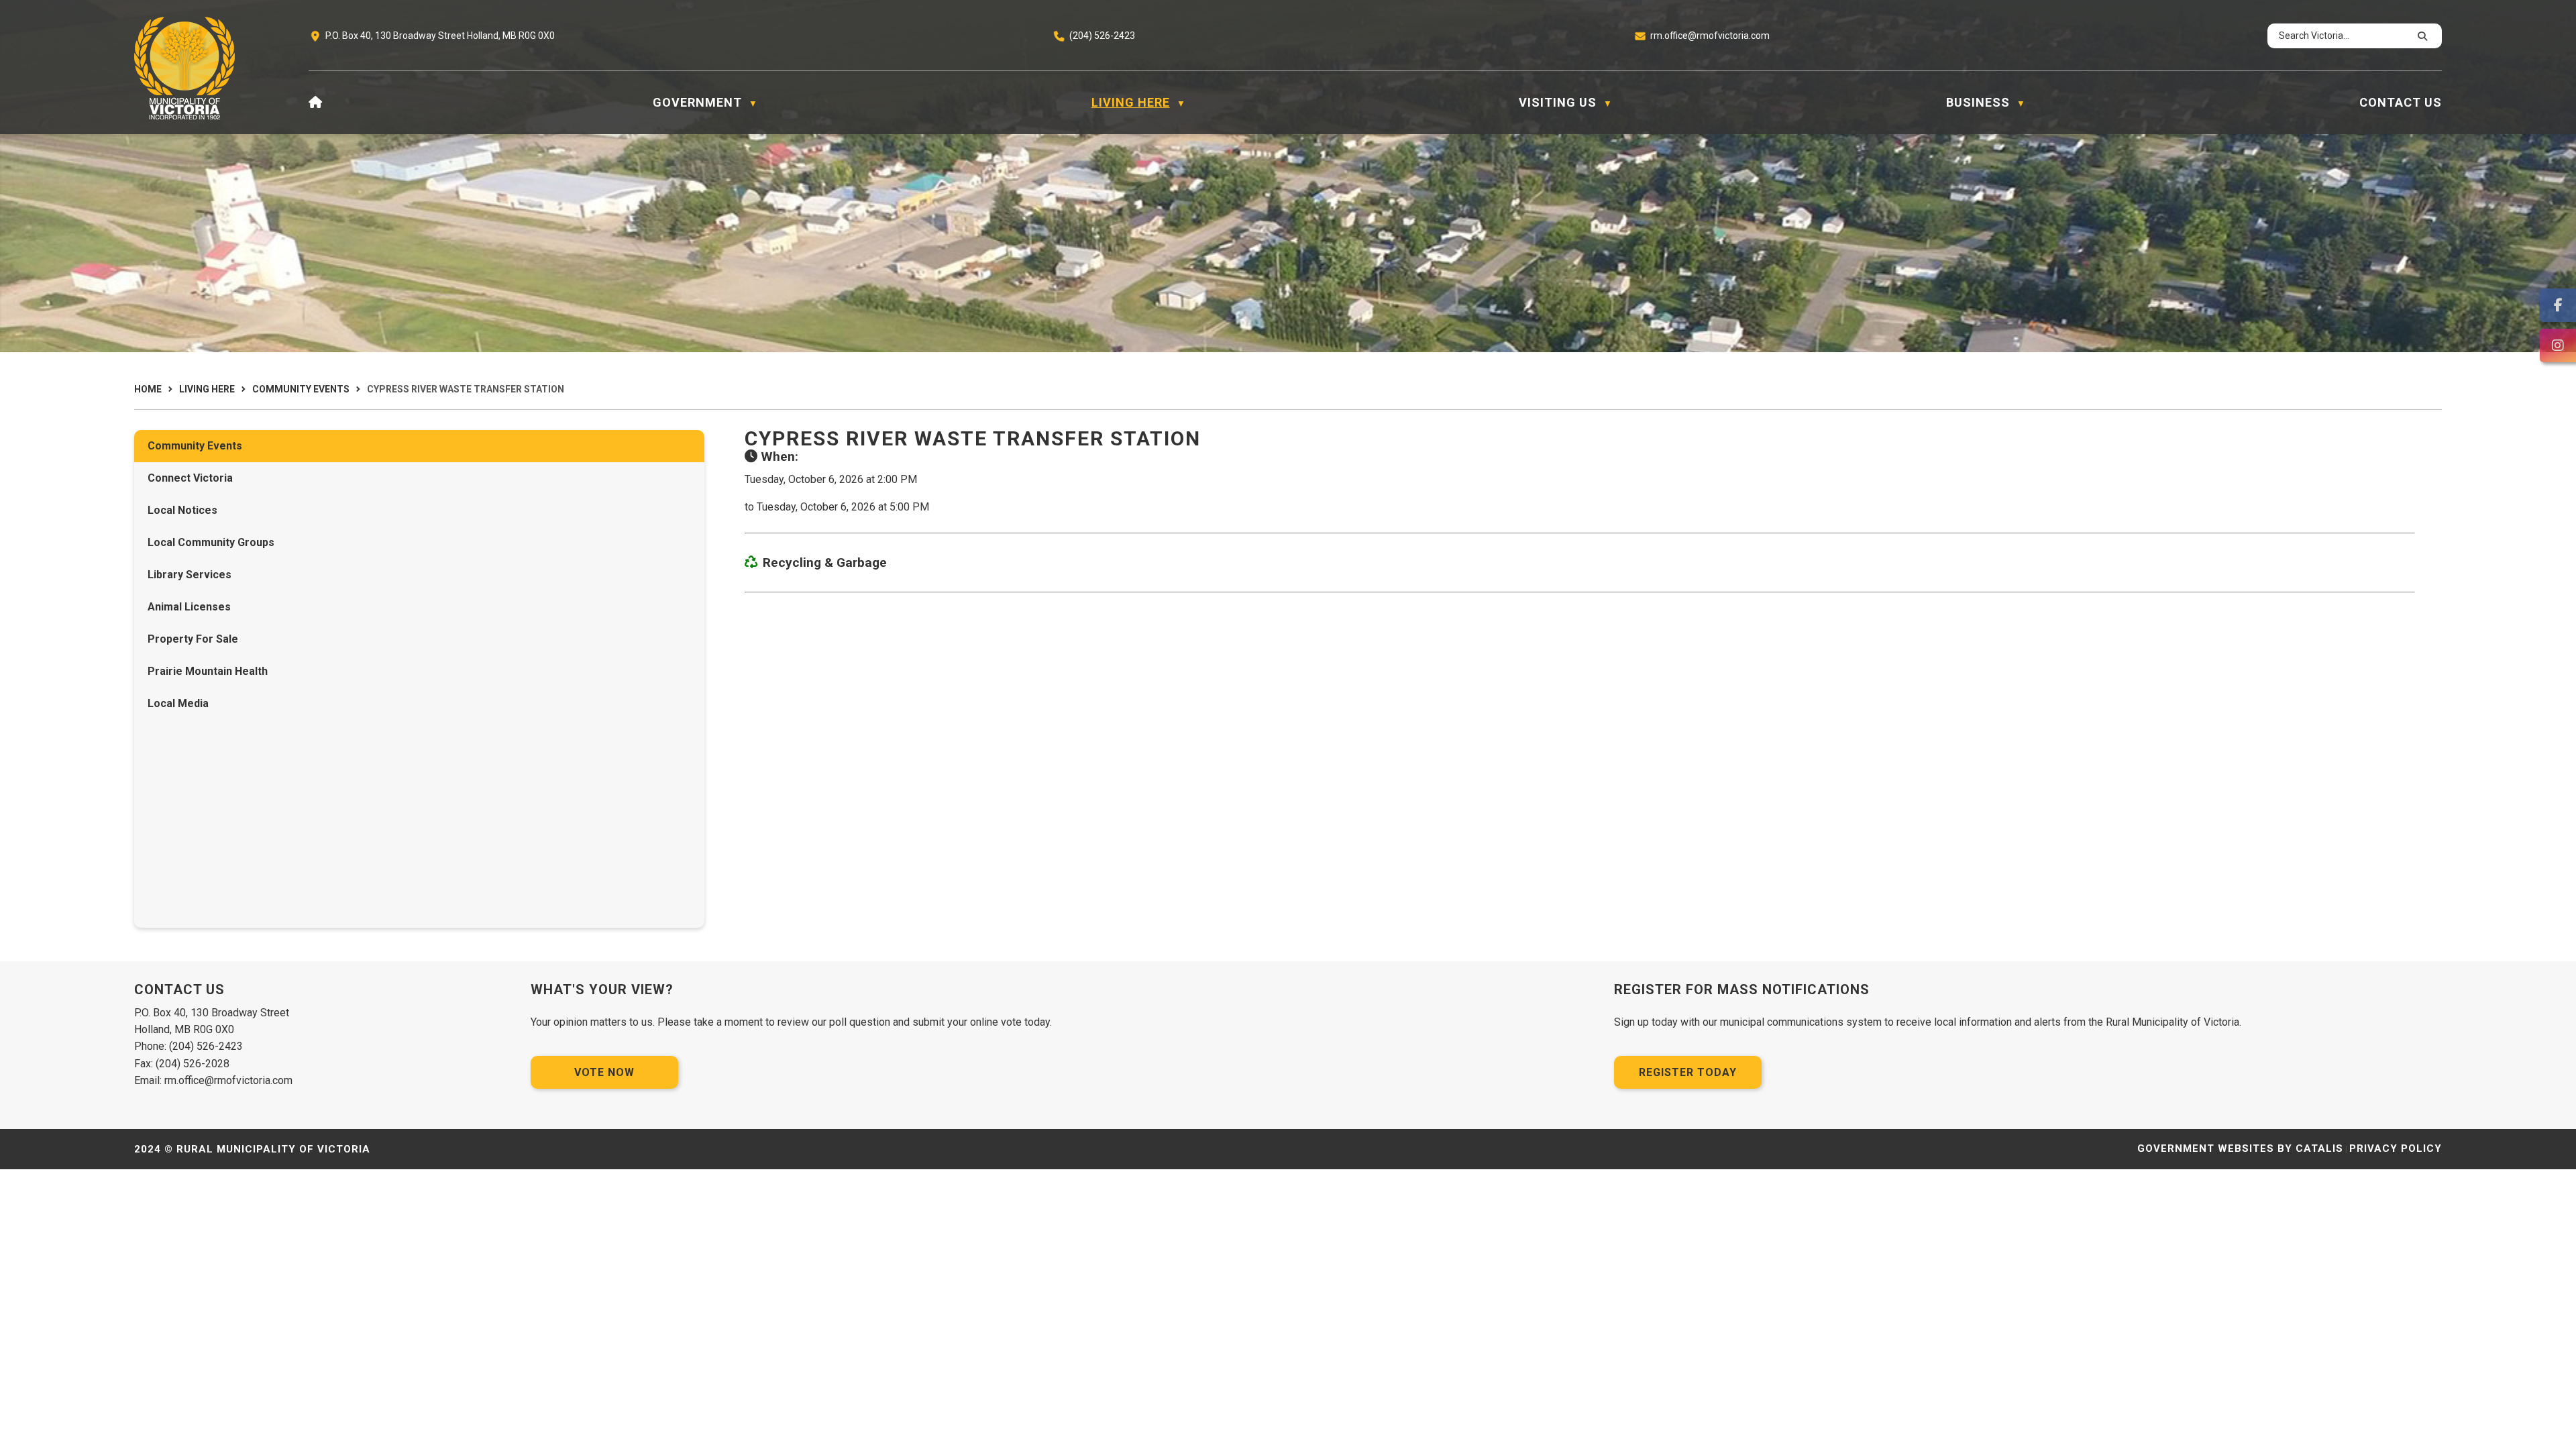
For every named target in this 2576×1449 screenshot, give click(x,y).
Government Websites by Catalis (2240, 1148)
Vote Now (604, 1072)
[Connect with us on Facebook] (2558, 305)
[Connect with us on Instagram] (2558, 345)
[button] (2420, 36)
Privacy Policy (2396, 1148)
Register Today (1688, 1072)
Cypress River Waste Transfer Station (466, 389)
